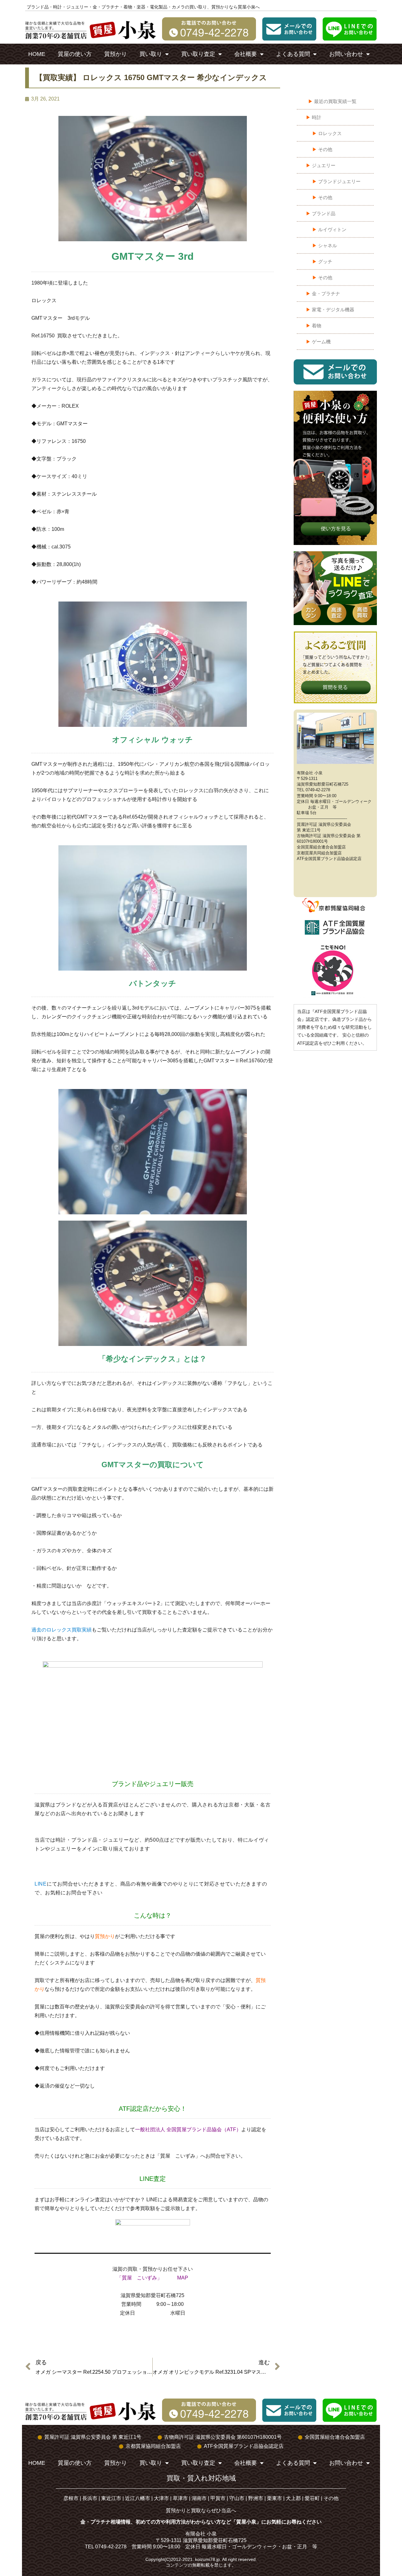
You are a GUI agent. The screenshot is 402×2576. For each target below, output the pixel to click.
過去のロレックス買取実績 (62, 1630)
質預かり (116, 54)
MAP (183, 2278)
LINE (41, 1884)
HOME (37, 54)
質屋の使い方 (75, 54)
